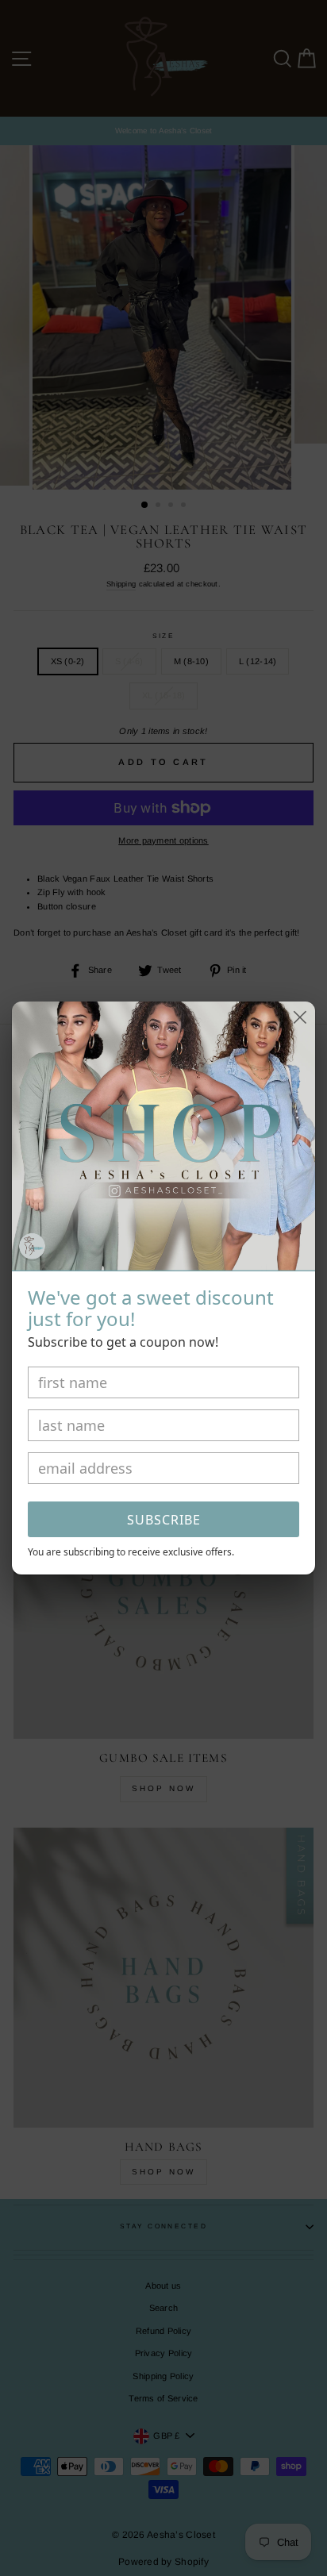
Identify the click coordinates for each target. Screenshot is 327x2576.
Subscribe (164, 1520)
